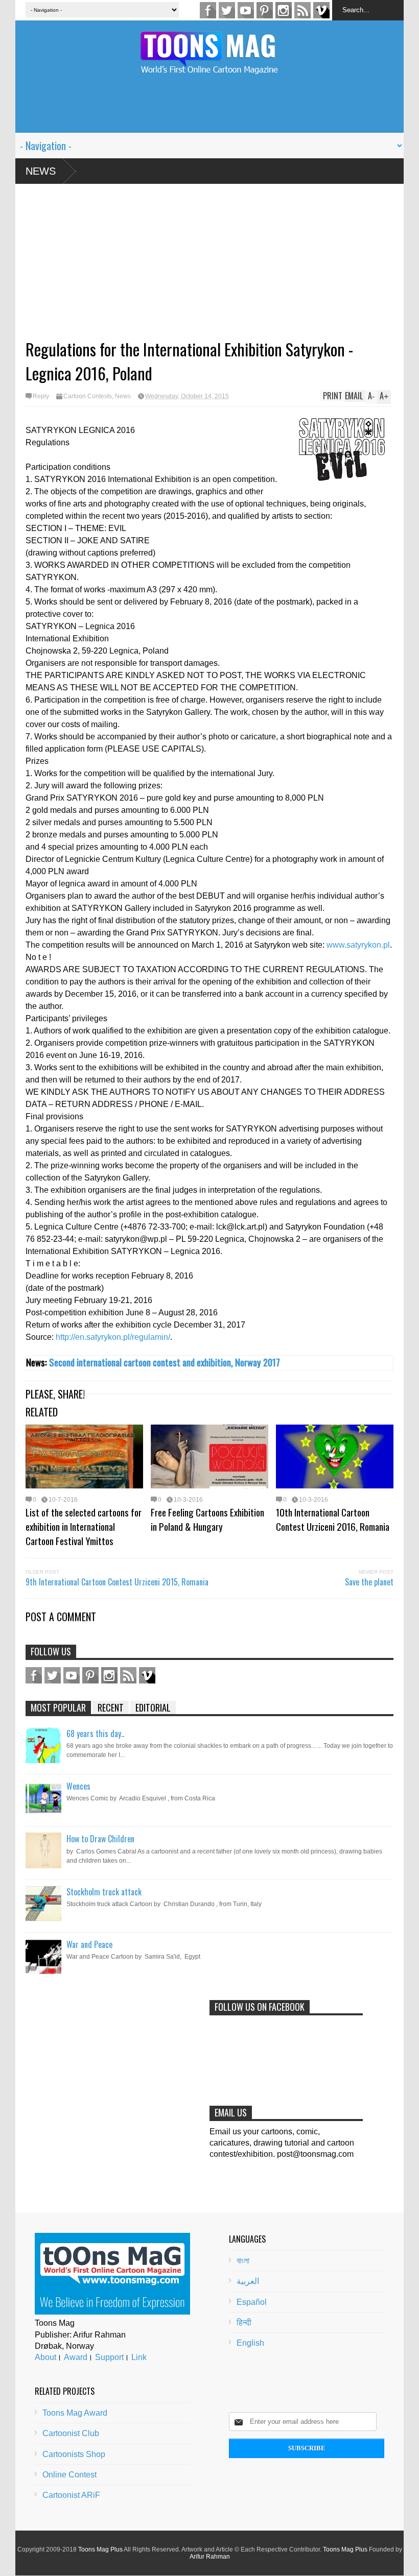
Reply (41, 396)
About (45, 2357)
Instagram (284, 10)
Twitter (227, 10)
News (41, 171)
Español (252, 2302)
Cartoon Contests (88, 396)
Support (109, 2357)
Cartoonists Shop (74, 2454)
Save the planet (369, 1582)
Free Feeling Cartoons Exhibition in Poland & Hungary (207, 1519)
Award (76, 2357)
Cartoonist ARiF (71, 2495)
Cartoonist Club (71, 2433)
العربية (248, 2281)
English (250, 2343)
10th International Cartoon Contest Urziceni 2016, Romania (333, 1519)
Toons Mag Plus (100, 2549)
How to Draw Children (100, 1839)
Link (139, 2357)
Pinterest (265, 10)
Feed (302, 10)
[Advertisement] (209, 110)
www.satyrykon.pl (358, 945)
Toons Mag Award (75, 2413)
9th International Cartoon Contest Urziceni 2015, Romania (117, 1582)
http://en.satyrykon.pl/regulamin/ (113, 1337)
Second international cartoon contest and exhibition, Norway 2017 (165, 1362)
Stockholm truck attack (104, 1892)
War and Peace (89, 1944)
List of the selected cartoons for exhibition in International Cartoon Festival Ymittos (84, 1526)
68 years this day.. (95, 1734)
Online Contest (69, 2475)
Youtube (246, 10)
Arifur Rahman (210, 2557)
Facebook (208, 10)
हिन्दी (244, 2322)
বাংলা (243, 2261)
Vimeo (321, 10)
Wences (78, 1786)
